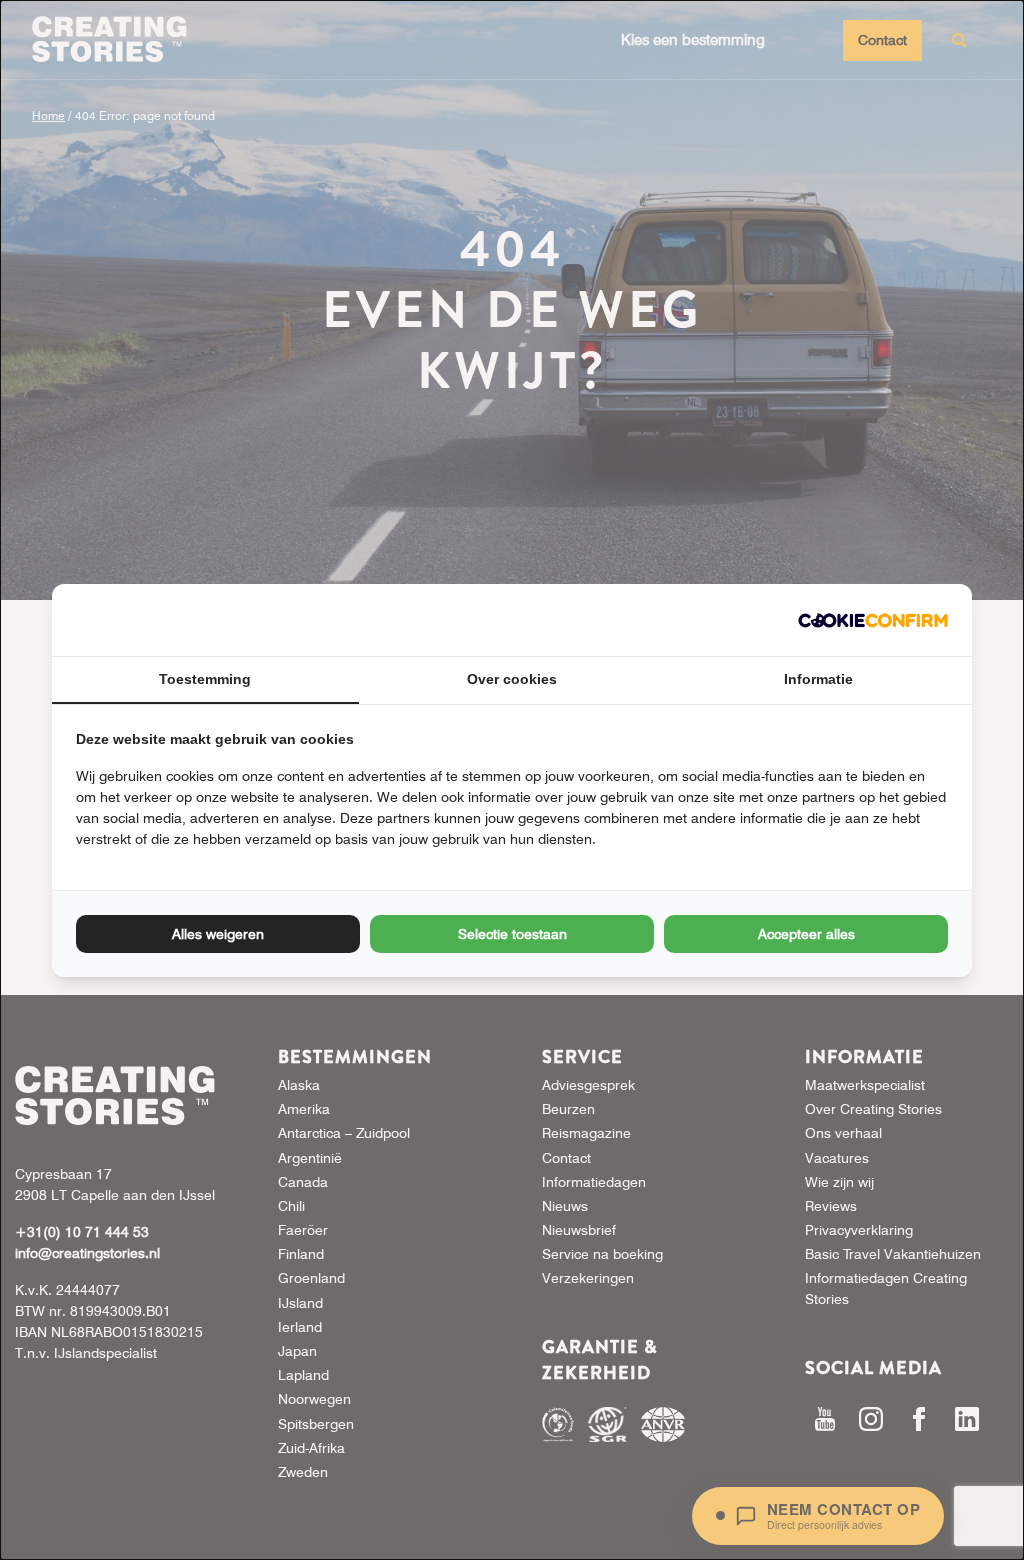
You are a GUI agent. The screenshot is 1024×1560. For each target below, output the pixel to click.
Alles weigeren (218, 934)
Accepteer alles (806, 934)
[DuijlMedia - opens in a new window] (873, 620)
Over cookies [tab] (512, 679)
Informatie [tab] (818, 679)
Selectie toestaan (512, 934)
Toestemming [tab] (205, 679)
